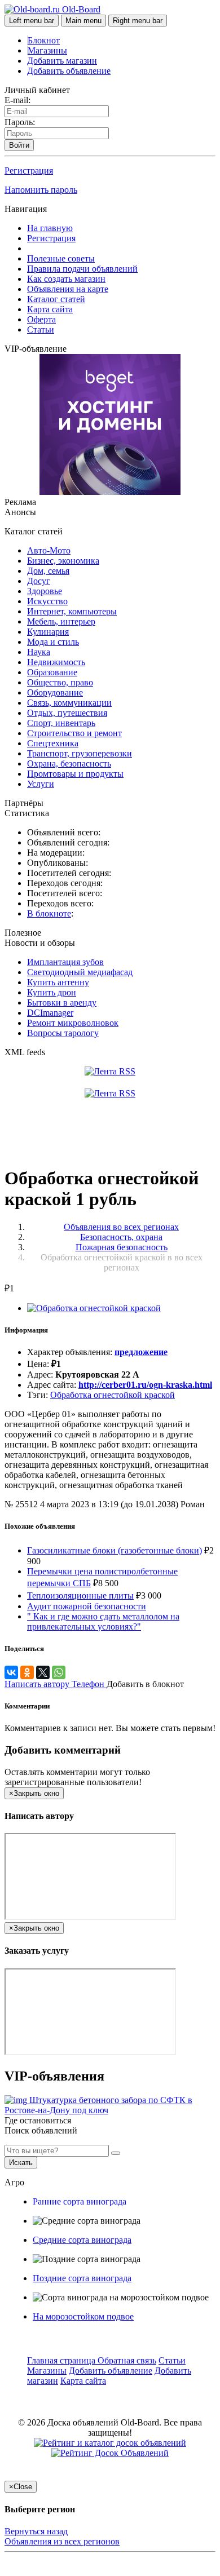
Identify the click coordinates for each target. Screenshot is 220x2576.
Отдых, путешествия (67, 713)
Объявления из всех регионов (62, 2541)
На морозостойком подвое (83, 2316)
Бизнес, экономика (63, 561)
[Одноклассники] (27, 1672)
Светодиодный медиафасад (80, 972)
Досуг (39, 581)
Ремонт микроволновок (73, 1023)
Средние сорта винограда (82, 2240)
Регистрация (29, 171)
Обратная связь (127, 2360)
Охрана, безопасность (69, 763)
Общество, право (60, 682)
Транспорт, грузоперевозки (80, 753)
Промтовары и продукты (75, 774)
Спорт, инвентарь (61, 723)
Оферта (41, 319)
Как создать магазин (66, 279)
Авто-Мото (49, 550)
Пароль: (20, 122)
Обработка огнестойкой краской (113, 1395)
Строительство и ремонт (74, 733)
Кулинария (48, 632)
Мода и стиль (53, 642)
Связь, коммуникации (69, 703)
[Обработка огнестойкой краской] (94, 1308)
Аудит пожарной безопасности (87, 1606)
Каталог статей (56, 299)
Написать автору (38, 1684)
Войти (19, 145)
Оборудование (55, 692)
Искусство (47, 601)
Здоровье (45, 591)
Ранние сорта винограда (80, 2201)
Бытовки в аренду (62, 1002)
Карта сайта (50, 309)
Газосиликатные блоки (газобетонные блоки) (115, 1550)
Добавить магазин (62, 61)
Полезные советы (61, 258)
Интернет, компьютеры (72, 611)
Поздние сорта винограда (82, 2278)
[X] (43, 1672)
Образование (52, 672)
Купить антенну (58, 982)
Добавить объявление (69, 71)
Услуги (41, 784)
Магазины (47, 50)
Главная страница (62, 2360)
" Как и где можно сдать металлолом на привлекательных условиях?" (103, 1621)
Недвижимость (56, 662)
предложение (141, 1352)
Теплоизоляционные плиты (80, 1595)
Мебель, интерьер (61, 621)
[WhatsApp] (59, 1672)
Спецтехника (53, 743)
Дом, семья (48, 571)
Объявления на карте (68, 289)
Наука (39, 652)
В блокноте (49, 913)
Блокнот (44, 40)
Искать (21, 2163)
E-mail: (17, 100)
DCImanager (50, 1013)
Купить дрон (52, 992)
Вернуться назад (36, 2531)
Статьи (41, 329)
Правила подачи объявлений (82, 269)
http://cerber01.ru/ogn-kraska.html (145, 1385)
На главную (50, 228)
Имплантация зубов (65, 962)
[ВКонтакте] (11, 1672)
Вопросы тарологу (63, 1033)
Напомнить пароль (41, 190)
